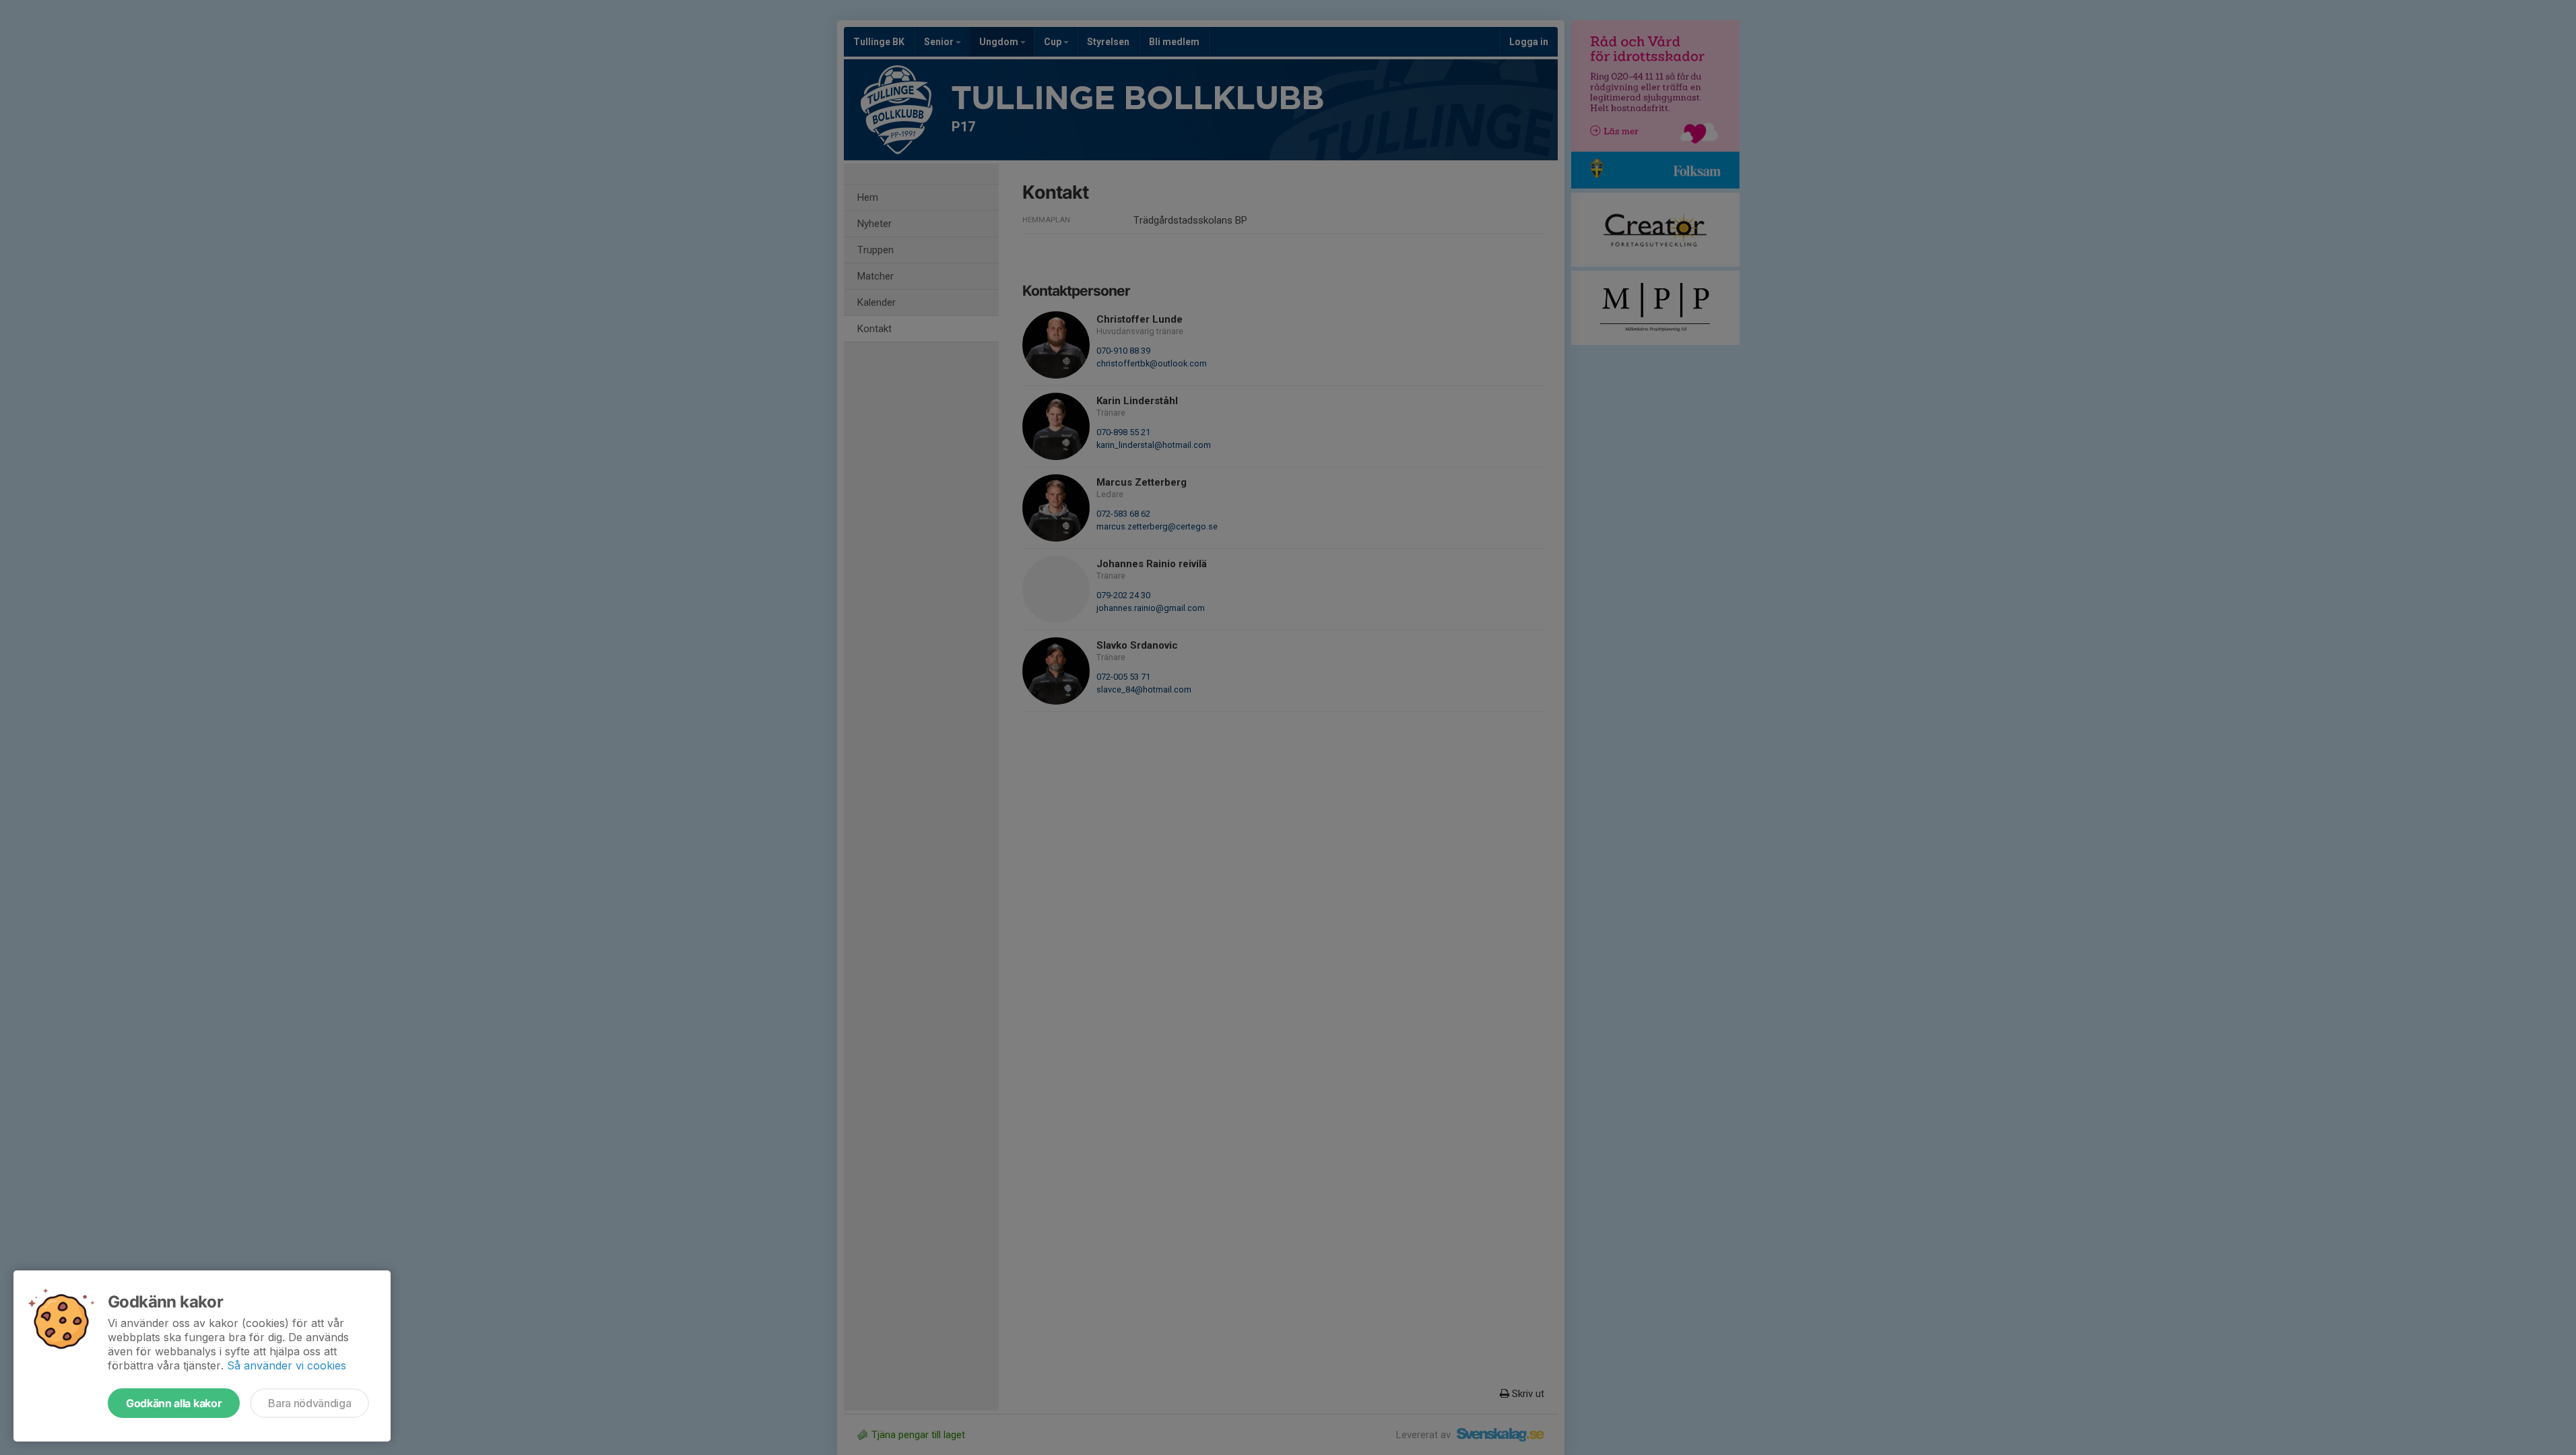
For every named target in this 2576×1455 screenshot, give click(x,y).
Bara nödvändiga (309, 1403)
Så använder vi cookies (287, 1365)
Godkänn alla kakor (174, 1403)
